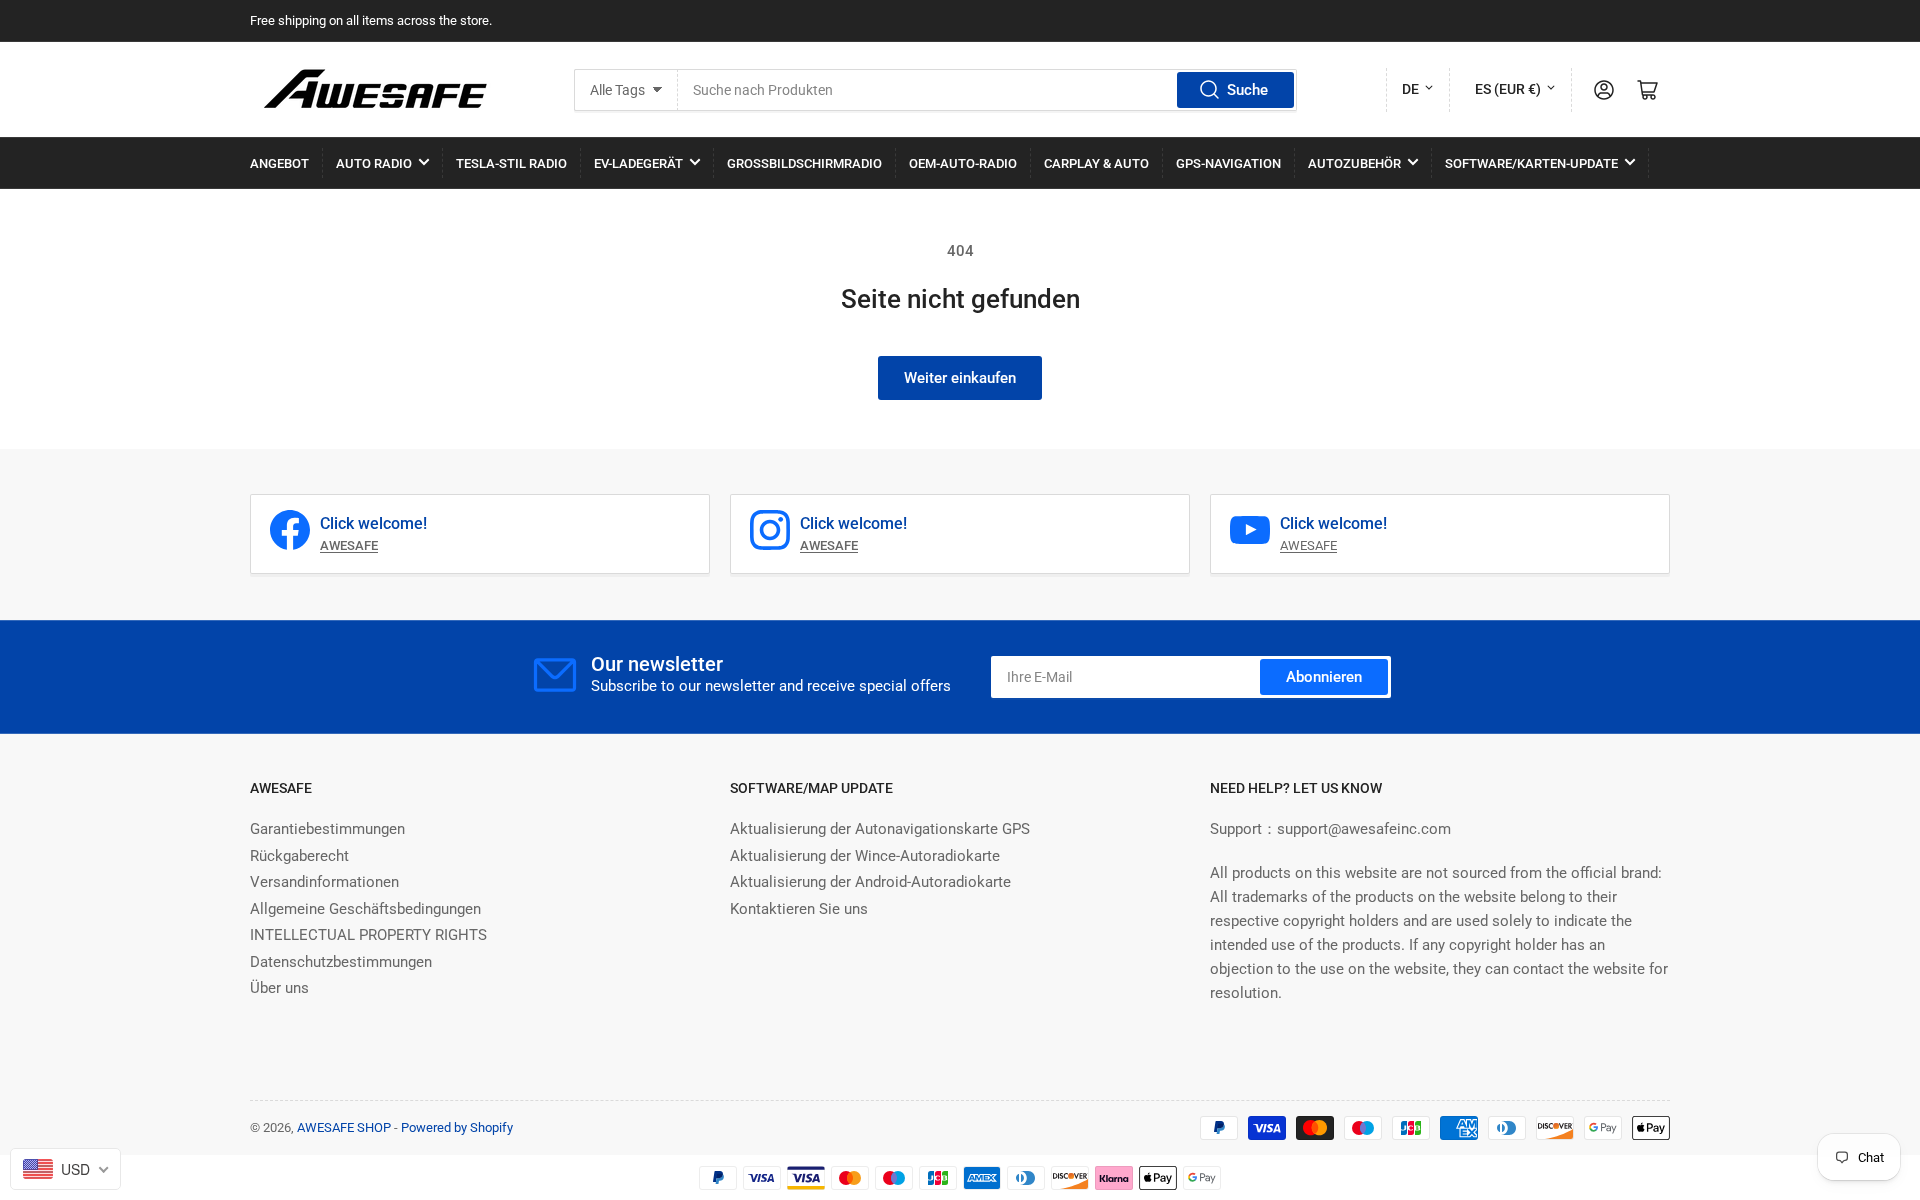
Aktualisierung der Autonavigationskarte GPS (880, 829)
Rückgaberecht (299, 856)
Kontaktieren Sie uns (799, 909)
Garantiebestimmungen (327, 829)
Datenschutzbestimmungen (341, 962)
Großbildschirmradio (804, 163)
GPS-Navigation (1228, 163)
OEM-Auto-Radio (963, 163)
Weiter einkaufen (960, 378)
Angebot (279, 163)
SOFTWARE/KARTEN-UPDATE (1531, 163)
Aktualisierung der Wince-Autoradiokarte (865, 856)
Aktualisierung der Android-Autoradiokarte (870, 882)
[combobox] (987, 90)
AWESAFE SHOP (344, 1127)
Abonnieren (1324, 677)
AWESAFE (1308, 545)
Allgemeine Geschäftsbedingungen (365, 909)
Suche (1247, 90)
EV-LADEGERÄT (638, 163)
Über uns (279, 988)
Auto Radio (374, 163)
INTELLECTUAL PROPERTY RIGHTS (368, 935)
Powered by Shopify (457, 1127)
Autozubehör (1354, 163)
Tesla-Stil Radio (511, 163)
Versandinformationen (324, 882)
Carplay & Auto (1096, 163)
